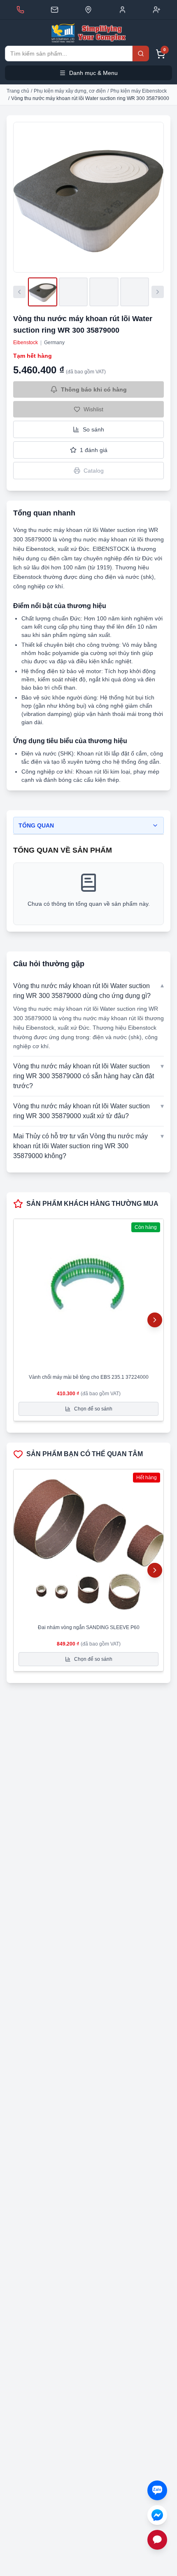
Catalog (94, 471)
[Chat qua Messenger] (157, 2515)
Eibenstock (26, 343)
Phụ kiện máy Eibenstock (139, 91)
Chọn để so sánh (93, 1409)
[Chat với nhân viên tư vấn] (157, 2540)
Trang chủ (18, 91)
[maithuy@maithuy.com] (55, 10)
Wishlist (93, 409)
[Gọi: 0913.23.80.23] (20, 10)
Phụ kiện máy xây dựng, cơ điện (70, 91)
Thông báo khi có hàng (94, 389)
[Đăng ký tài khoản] (157, 10)
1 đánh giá (94, 450)
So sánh (93, 429)
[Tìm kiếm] (141, 54)
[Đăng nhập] (122, 10)
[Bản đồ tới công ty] (88, 10)
